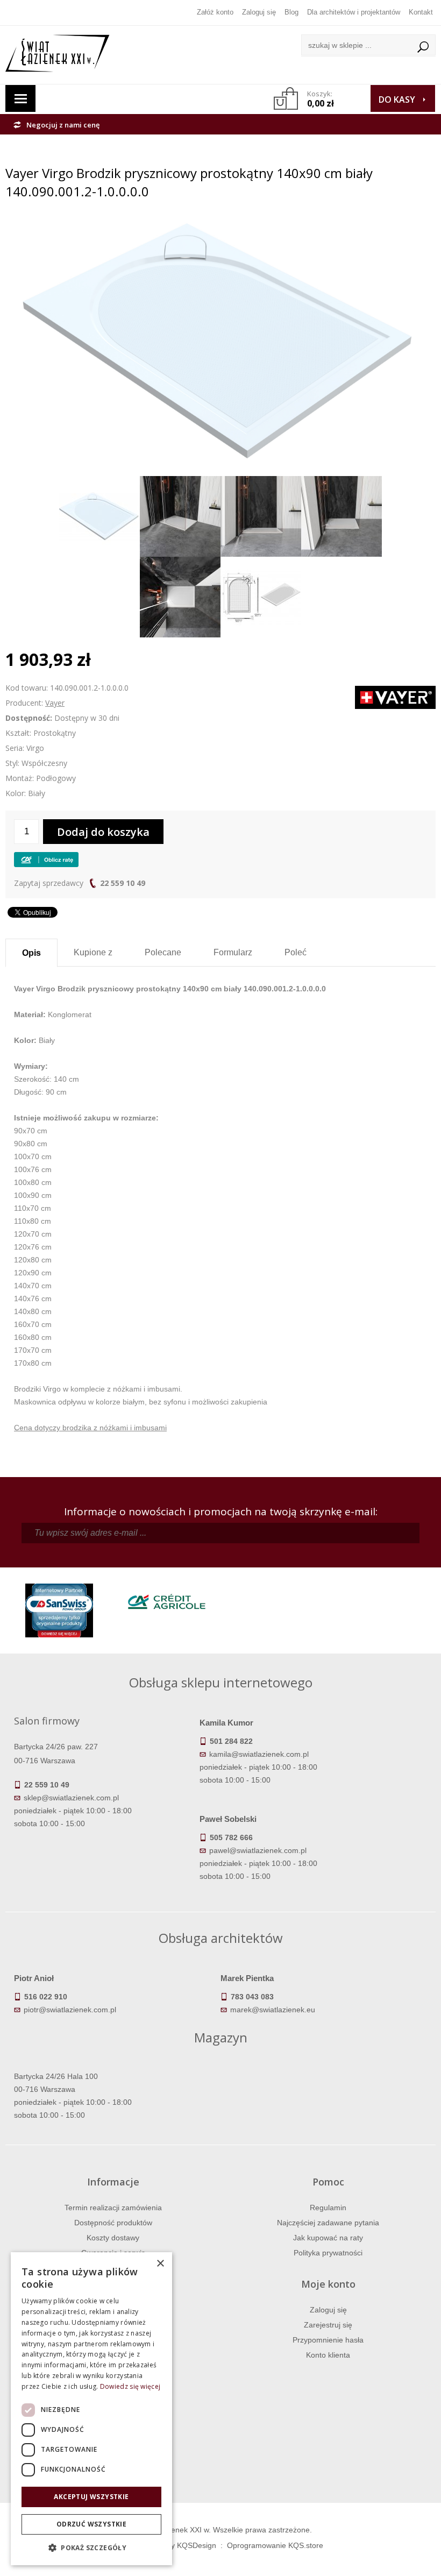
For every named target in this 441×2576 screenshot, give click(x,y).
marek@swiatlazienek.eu (273, 2010)
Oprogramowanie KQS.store (275, 2545)
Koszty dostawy (113, 2238)
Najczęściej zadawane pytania (328, 2223)
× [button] (160, 2264)
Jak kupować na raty (328, 2238)
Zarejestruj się (328, 2325)
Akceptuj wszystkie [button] (91, 2497)
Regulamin (328, 2208)
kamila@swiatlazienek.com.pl (259, 1754)
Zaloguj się (259, 12)
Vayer (55, 703)
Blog (291, 12)
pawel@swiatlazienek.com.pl (258, 1850)
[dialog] (91, 2409)
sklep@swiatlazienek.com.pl (71, 1798)
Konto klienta (328, 2355)
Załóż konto (215, 12)
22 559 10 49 (123, 883)
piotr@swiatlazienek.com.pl (70, 2010)
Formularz (233, 952)
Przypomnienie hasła (328, 2340)
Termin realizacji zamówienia (113, 2208)
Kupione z (93, 952)
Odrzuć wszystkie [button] (91, 2524)
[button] (91, 2548)
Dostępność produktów (113, 2223)
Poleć (296, 952)
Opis (31, 953)
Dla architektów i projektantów (354, 12)
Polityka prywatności (328, 2253)
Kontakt (421, 12)
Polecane (163, 952)
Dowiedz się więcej (130, 2386)
